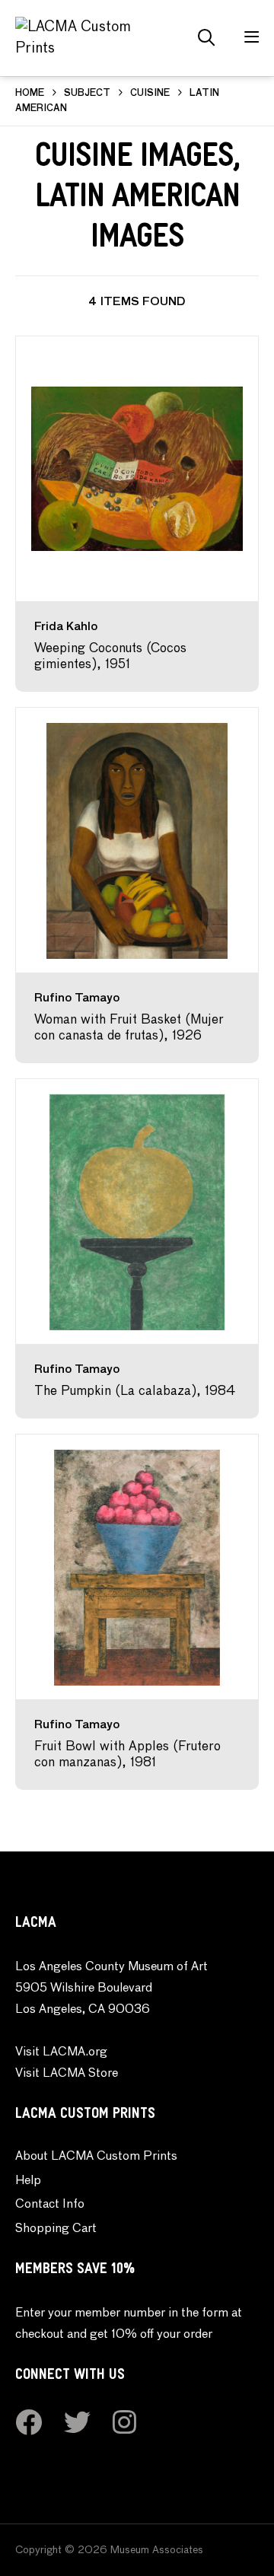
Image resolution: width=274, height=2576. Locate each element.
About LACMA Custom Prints (96, 2157)
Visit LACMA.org (61, 2052)
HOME (30, 94)
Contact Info (50, 2205)
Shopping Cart (56, 2229)
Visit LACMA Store (67, 2074)
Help (28, 2181)
